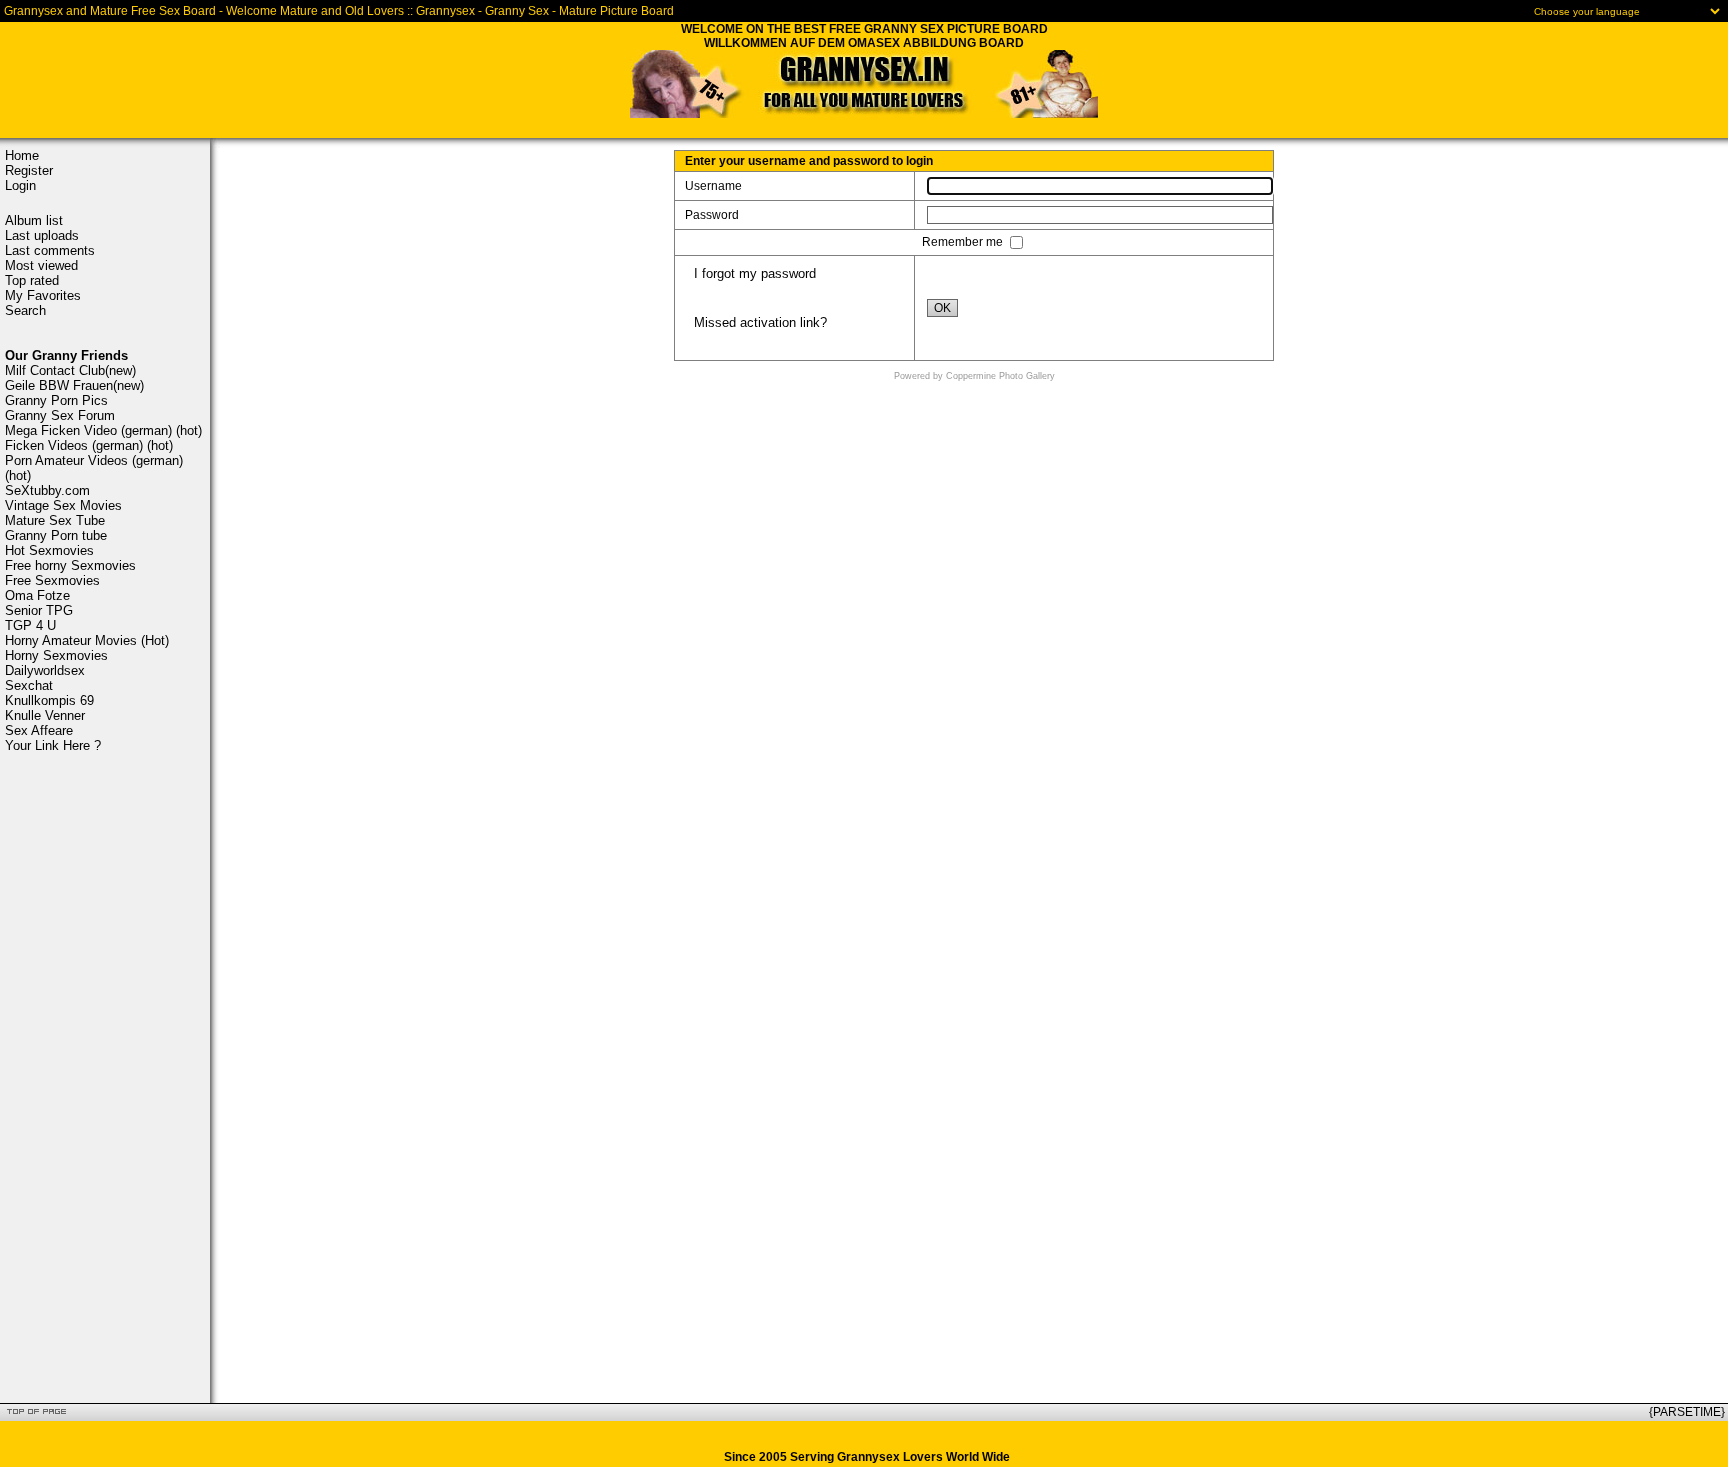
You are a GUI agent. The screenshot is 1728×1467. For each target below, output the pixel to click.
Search (25, 310)
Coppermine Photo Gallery (1000, 376)
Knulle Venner (45, 715)
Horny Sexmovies (56, 655)
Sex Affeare (39, 730)
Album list (34, 220)
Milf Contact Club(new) (70, 370)
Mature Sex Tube (55, 520)
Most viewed (41, 265)
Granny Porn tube (56, 535)
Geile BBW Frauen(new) (74, 385)
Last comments (50, 250)
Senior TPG (39, 610)
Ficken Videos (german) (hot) (89, 445)
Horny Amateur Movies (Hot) (87, 640)
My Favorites (43, 295)
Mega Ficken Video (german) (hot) (103, 430)
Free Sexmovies (52, 580)
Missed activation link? (760, 322)
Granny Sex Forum (60, 415)
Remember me (964, 242)
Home (22, 155)
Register (29, 170)
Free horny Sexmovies (70, 565)
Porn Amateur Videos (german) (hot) (94, 468)
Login (20, 185)
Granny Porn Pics (56, 400)
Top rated (32, 280)
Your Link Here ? (53, 745)
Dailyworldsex (45, 670)
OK (942, 308)
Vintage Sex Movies (63, 505)
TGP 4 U (30, 625)
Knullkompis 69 (49, 700)
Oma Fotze (37, 595)
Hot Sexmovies (49, 550)
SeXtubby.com (47, 490)
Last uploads (42, 235)
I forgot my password (755, 273)
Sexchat (29, 685)
